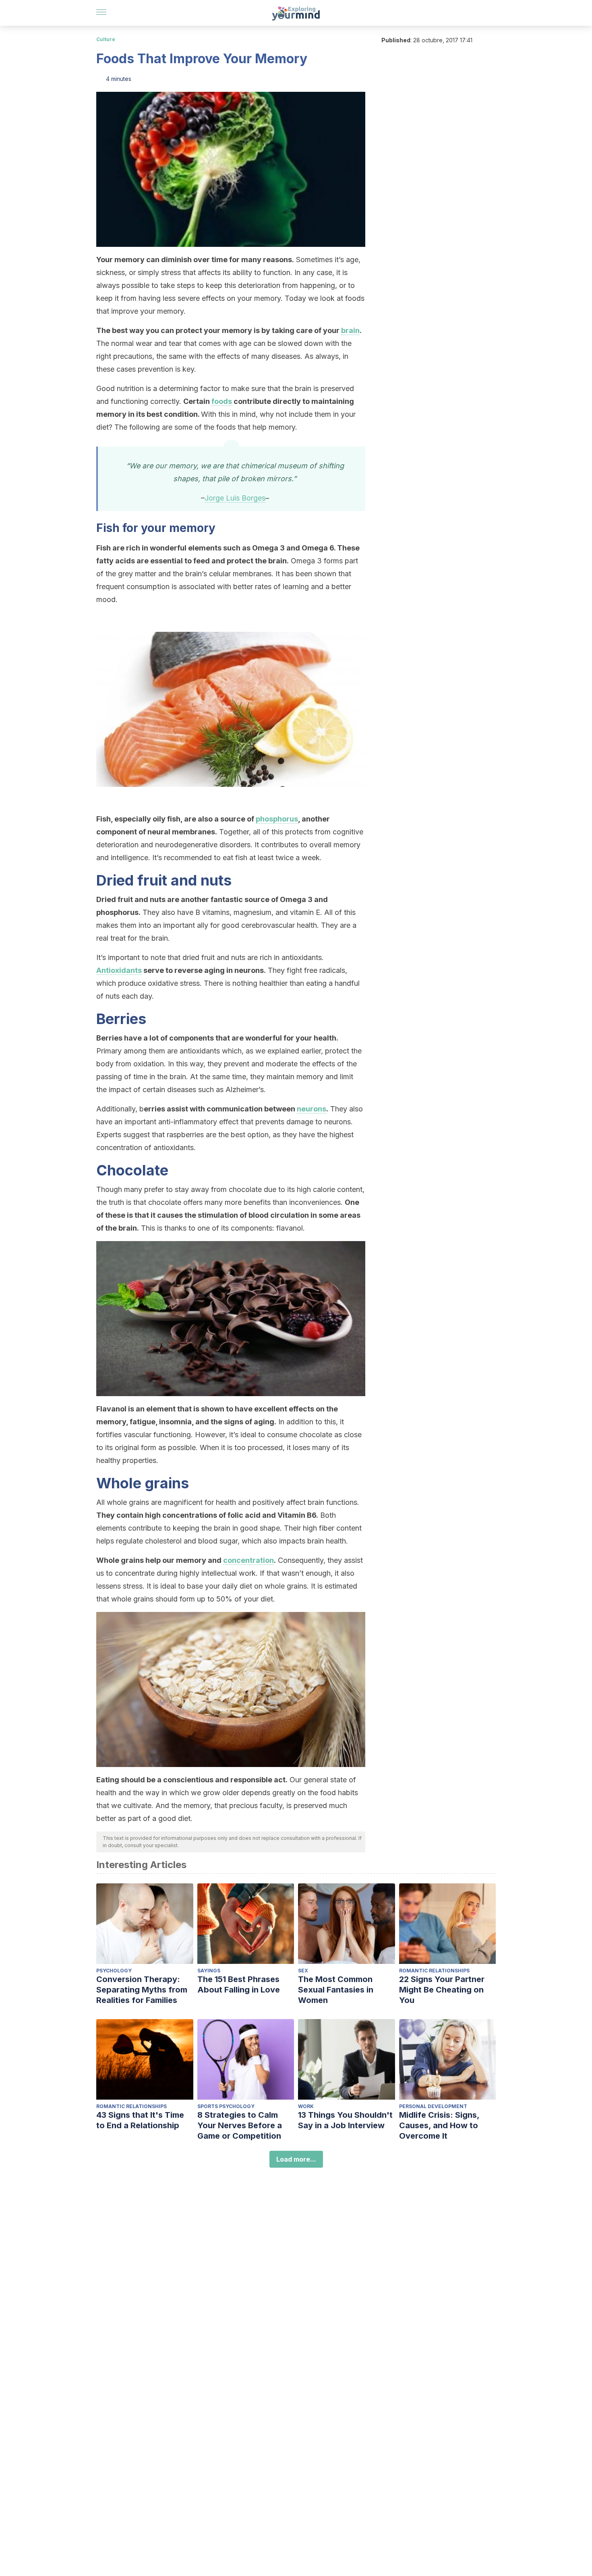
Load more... (296, 2159)
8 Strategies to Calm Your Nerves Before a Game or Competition (240, 2125)
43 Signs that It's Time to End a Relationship (140, 2120)
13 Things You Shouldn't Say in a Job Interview (345, 2120)
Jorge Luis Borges (235, 498)
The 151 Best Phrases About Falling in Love (239, 1984)
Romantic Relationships (434, 1971)
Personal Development (433, 2106)
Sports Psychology (226, 2106)
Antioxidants (119, 970)
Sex (303, 1971)
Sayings (209, 1971)
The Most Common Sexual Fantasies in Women (336, 1990)
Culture (106, 39)
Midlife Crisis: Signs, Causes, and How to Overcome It (439, 2125)
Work (306, 2106)
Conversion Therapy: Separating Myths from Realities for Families (142, 1990)
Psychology (114, 1971)
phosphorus (277, 819)
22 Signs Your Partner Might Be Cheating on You (442, 1990)
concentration (248, 1560)
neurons (312, 1109)
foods (222, 401)
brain (350, 330)
